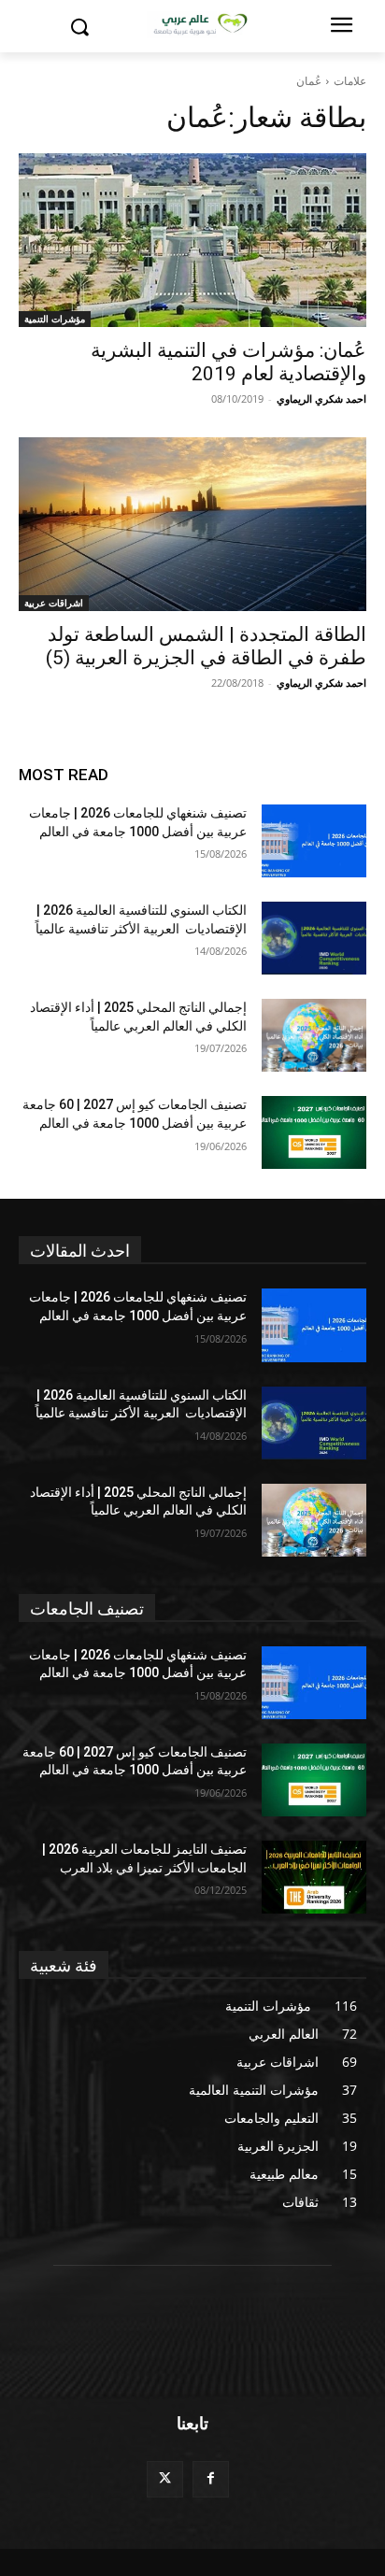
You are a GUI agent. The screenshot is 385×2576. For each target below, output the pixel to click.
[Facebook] (211, 2479)
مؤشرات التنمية (55, 319)
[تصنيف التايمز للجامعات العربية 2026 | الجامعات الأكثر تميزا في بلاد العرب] (314, 1877)
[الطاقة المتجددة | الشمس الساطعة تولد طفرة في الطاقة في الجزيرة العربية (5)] (192, 524)
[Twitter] (165, 2479)
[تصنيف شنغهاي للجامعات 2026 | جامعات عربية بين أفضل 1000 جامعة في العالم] (314, 841)
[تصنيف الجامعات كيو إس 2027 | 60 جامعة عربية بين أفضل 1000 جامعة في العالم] (314, 1132)
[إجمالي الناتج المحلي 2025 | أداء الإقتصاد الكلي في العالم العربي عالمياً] (314, 1035)
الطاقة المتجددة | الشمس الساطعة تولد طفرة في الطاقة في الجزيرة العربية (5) (206, 646)
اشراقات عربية (54, 603)
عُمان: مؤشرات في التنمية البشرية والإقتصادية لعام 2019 (228, 362)
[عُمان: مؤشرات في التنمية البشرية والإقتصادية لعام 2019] (192, 240)
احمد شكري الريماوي (321, 398)
